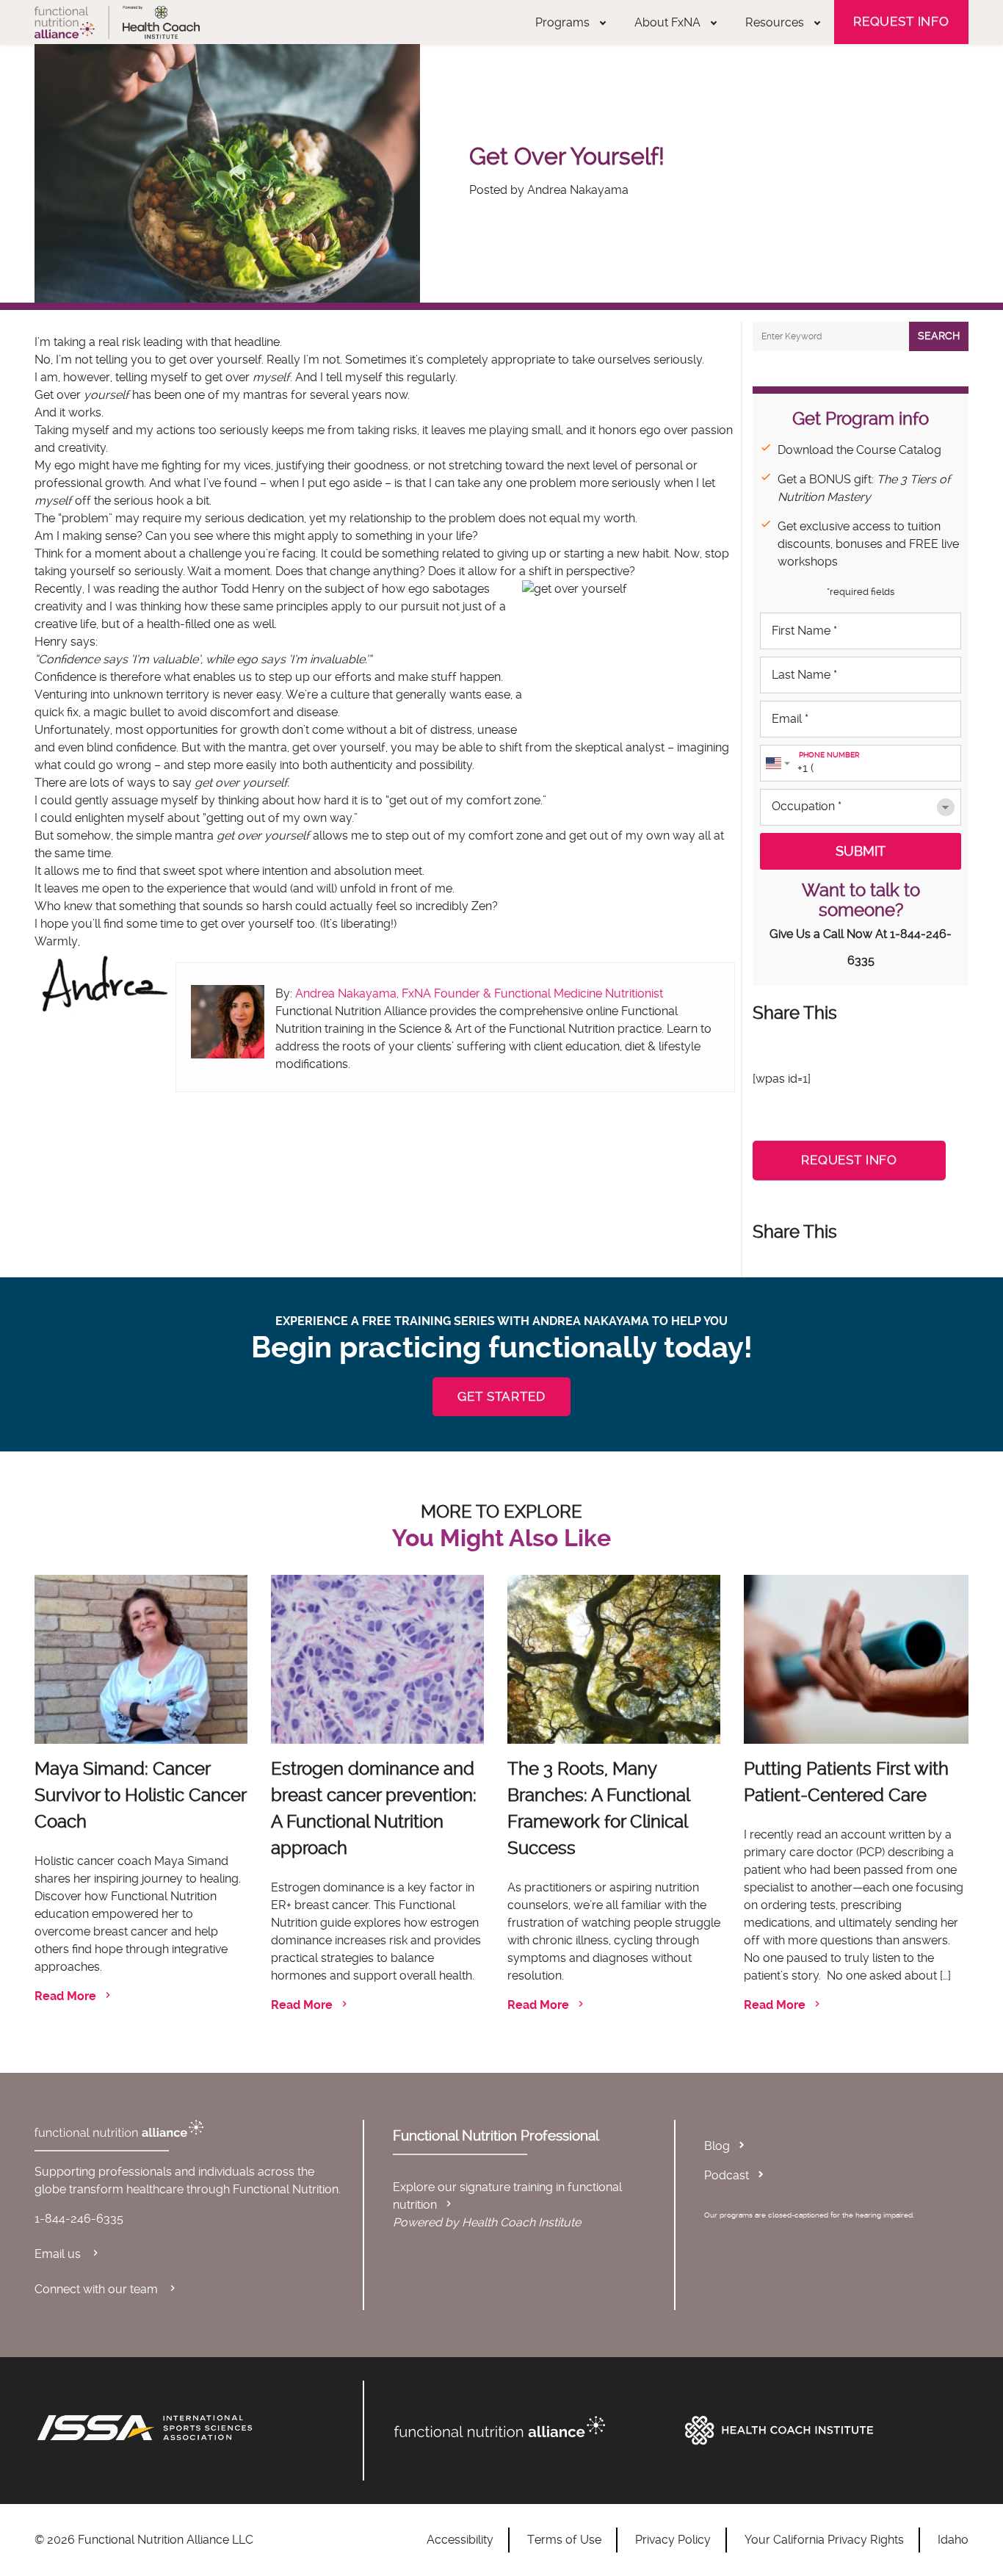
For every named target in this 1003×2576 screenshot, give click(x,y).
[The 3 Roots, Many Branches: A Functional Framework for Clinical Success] (614, 1659)
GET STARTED (501, 1396)
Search (939, 336)
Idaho (953, 2540)
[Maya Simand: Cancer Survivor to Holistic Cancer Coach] (141, 1659)
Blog (717, 2146)
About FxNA (667, 22)
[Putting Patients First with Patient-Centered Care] (856, 1659)
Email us (59, 2254)
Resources (775, 22)
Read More (65, 1996)
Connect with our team (98, 2289)
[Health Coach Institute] (823, 2431)
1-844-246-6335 (79, 2219)
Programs (562, 22)
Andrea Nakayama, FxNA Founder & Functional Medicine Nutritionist (479, 993)
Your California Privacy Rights (824, 2540)
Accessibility (460, 2540)
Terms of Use (564, 2540)
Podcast (727, 2175)
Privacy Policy (673, 2540)
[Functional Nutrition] (532, 2427)
